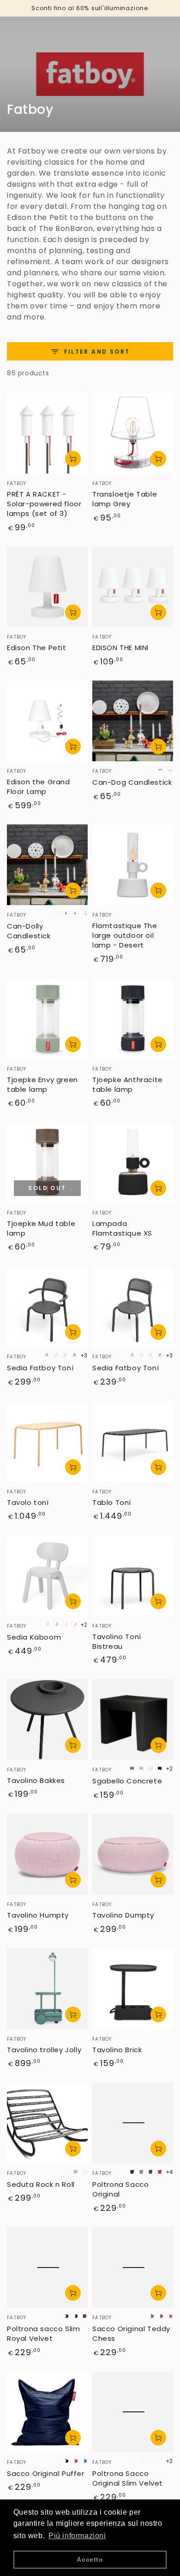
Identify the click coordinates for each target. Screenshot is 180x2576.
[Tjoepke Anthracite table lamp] (133, 1019)
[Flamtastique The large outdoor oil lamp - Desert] (133, 865)
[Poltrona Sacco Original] (133, 2123)
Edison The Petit (37, 648)
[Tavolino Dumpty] (133, 1854)
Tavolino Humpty (38, 1915)
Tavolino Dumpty (123, 1915)
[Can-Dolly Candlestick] (47, 865)
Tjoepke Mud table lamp (41, 1228)
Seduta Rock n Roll (41, 2184)
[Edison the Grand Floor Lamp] (47, 721)
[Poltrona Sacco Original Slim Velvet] (133, 2412)
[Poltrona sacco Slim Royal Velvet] (47, 2267)
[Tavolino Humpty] (47, 1854)
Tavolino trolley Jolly (44, 2050)
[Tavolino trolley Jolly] (47, 1989)
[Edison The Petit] (47, 587)
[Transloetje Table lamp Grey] (133, 433)
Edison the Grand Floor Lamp (39, 787)
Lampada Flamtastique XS (122, 1228)
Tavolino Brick (117, 2050)
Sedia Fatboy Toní (40, 1368)
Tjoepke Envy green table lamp (42, 1084)
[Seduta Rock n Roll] (47, 2123)
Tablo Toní (112, 1502)
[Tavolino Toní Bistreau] (133, 1576)
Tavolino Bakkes (36, 1780)
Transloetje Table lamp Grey (125, 499)
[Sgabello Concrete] (133, 1720)
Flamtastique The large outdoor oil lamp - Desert (125, 935)
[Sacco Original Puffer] (47, 2412)
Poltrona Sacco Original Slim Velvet (128, 2478)
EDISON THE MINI (120, 648)
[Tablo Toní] (133, 1442)
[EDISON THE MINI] (133, 587)
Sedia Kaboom (34, 1637)
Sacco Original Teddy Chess (131, 2333)
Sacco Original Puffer (46, 2473)
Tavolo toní (28, 1502)
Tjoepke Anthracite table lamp (128, 1084)
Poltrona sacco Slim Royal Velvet (43, 2333)
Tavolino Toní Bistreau (117, 1641)
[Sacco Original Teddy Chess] (133, 2267)
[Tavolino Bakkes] (47, 1720)
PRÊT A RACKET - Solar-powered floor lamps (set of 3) (44, 504)
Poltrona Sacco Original (120, 2189)
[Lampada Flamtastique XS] (133, 1163)
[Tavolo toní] (47, 1442)
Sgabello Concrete (127, 1781)
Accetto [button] (90, 2559)
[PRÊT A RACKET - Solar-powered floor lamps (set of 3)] (47, 433)
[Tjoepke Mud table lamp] (47, 1163)
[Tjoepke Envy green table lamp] (47, 1019)
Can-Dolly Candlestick (29, 931)
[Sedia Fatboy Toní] (47, 1306)
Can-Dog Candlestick (132, 782)
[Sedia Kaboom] (47, 1576)
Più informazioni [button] (77, 2536)
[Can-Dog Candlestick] (133, 721)
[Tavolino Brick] (133, 1989)
